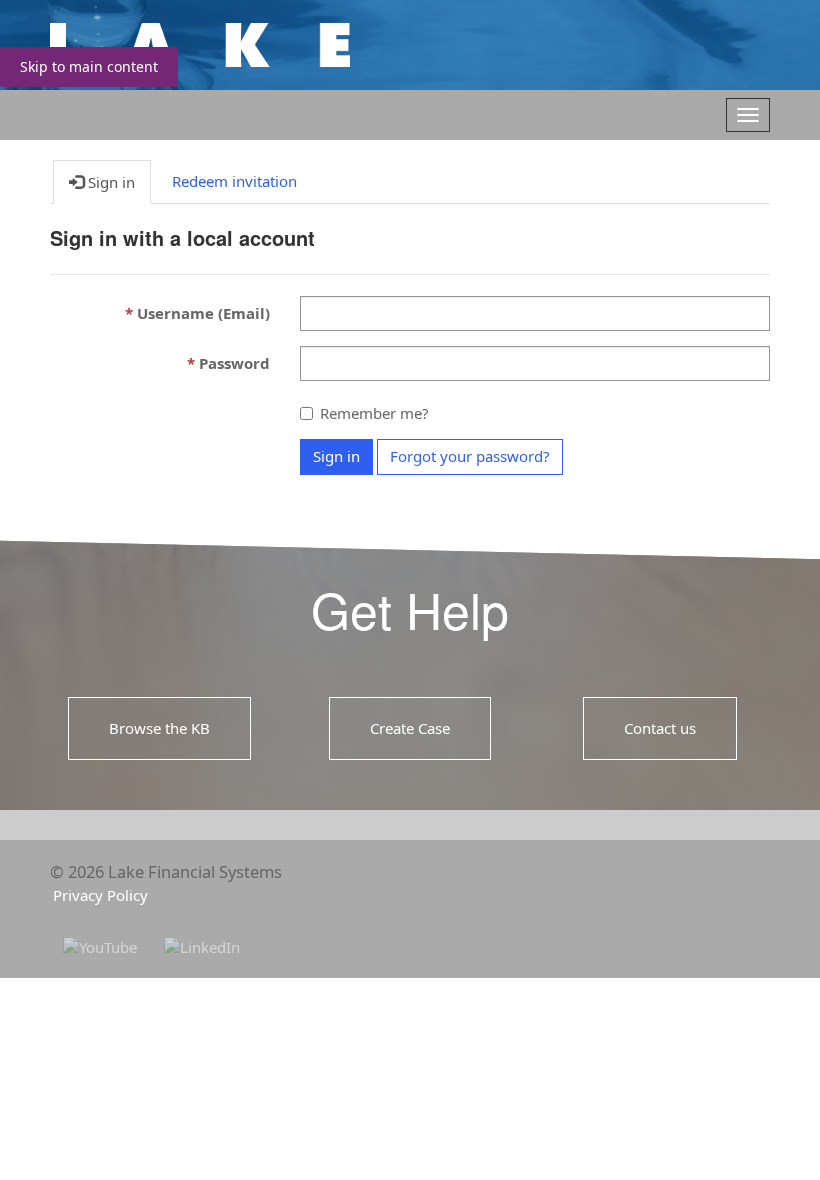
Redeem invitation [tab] (234, 181)
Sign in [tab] (109, 182)
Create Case (410, 727)
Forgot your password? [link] (470, 456)
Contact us (660, 727)
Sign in (336, 456)
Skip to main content (89, 66)
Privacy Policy (100, 895)
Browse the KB (159, 727)
